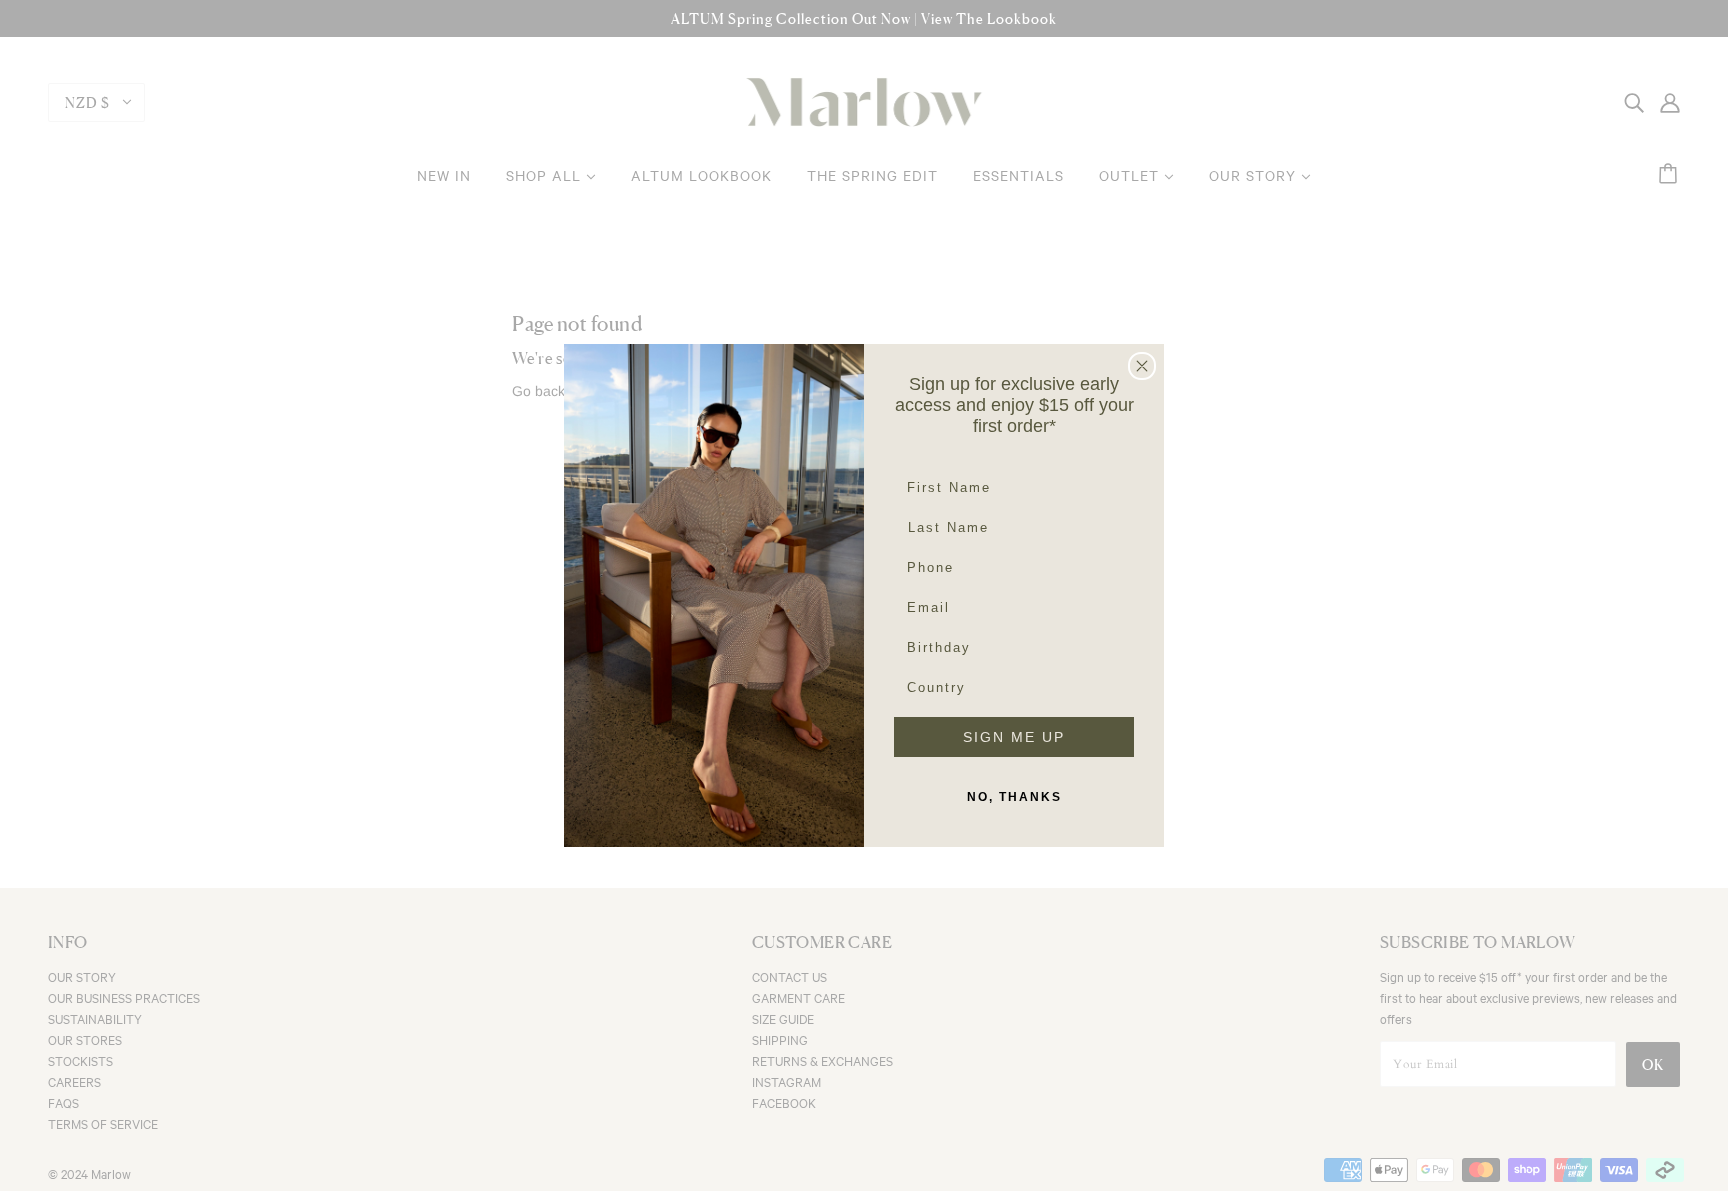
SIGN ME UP (1014, 737)
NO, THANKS (1014, 797)
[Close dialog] (1142, 366)
